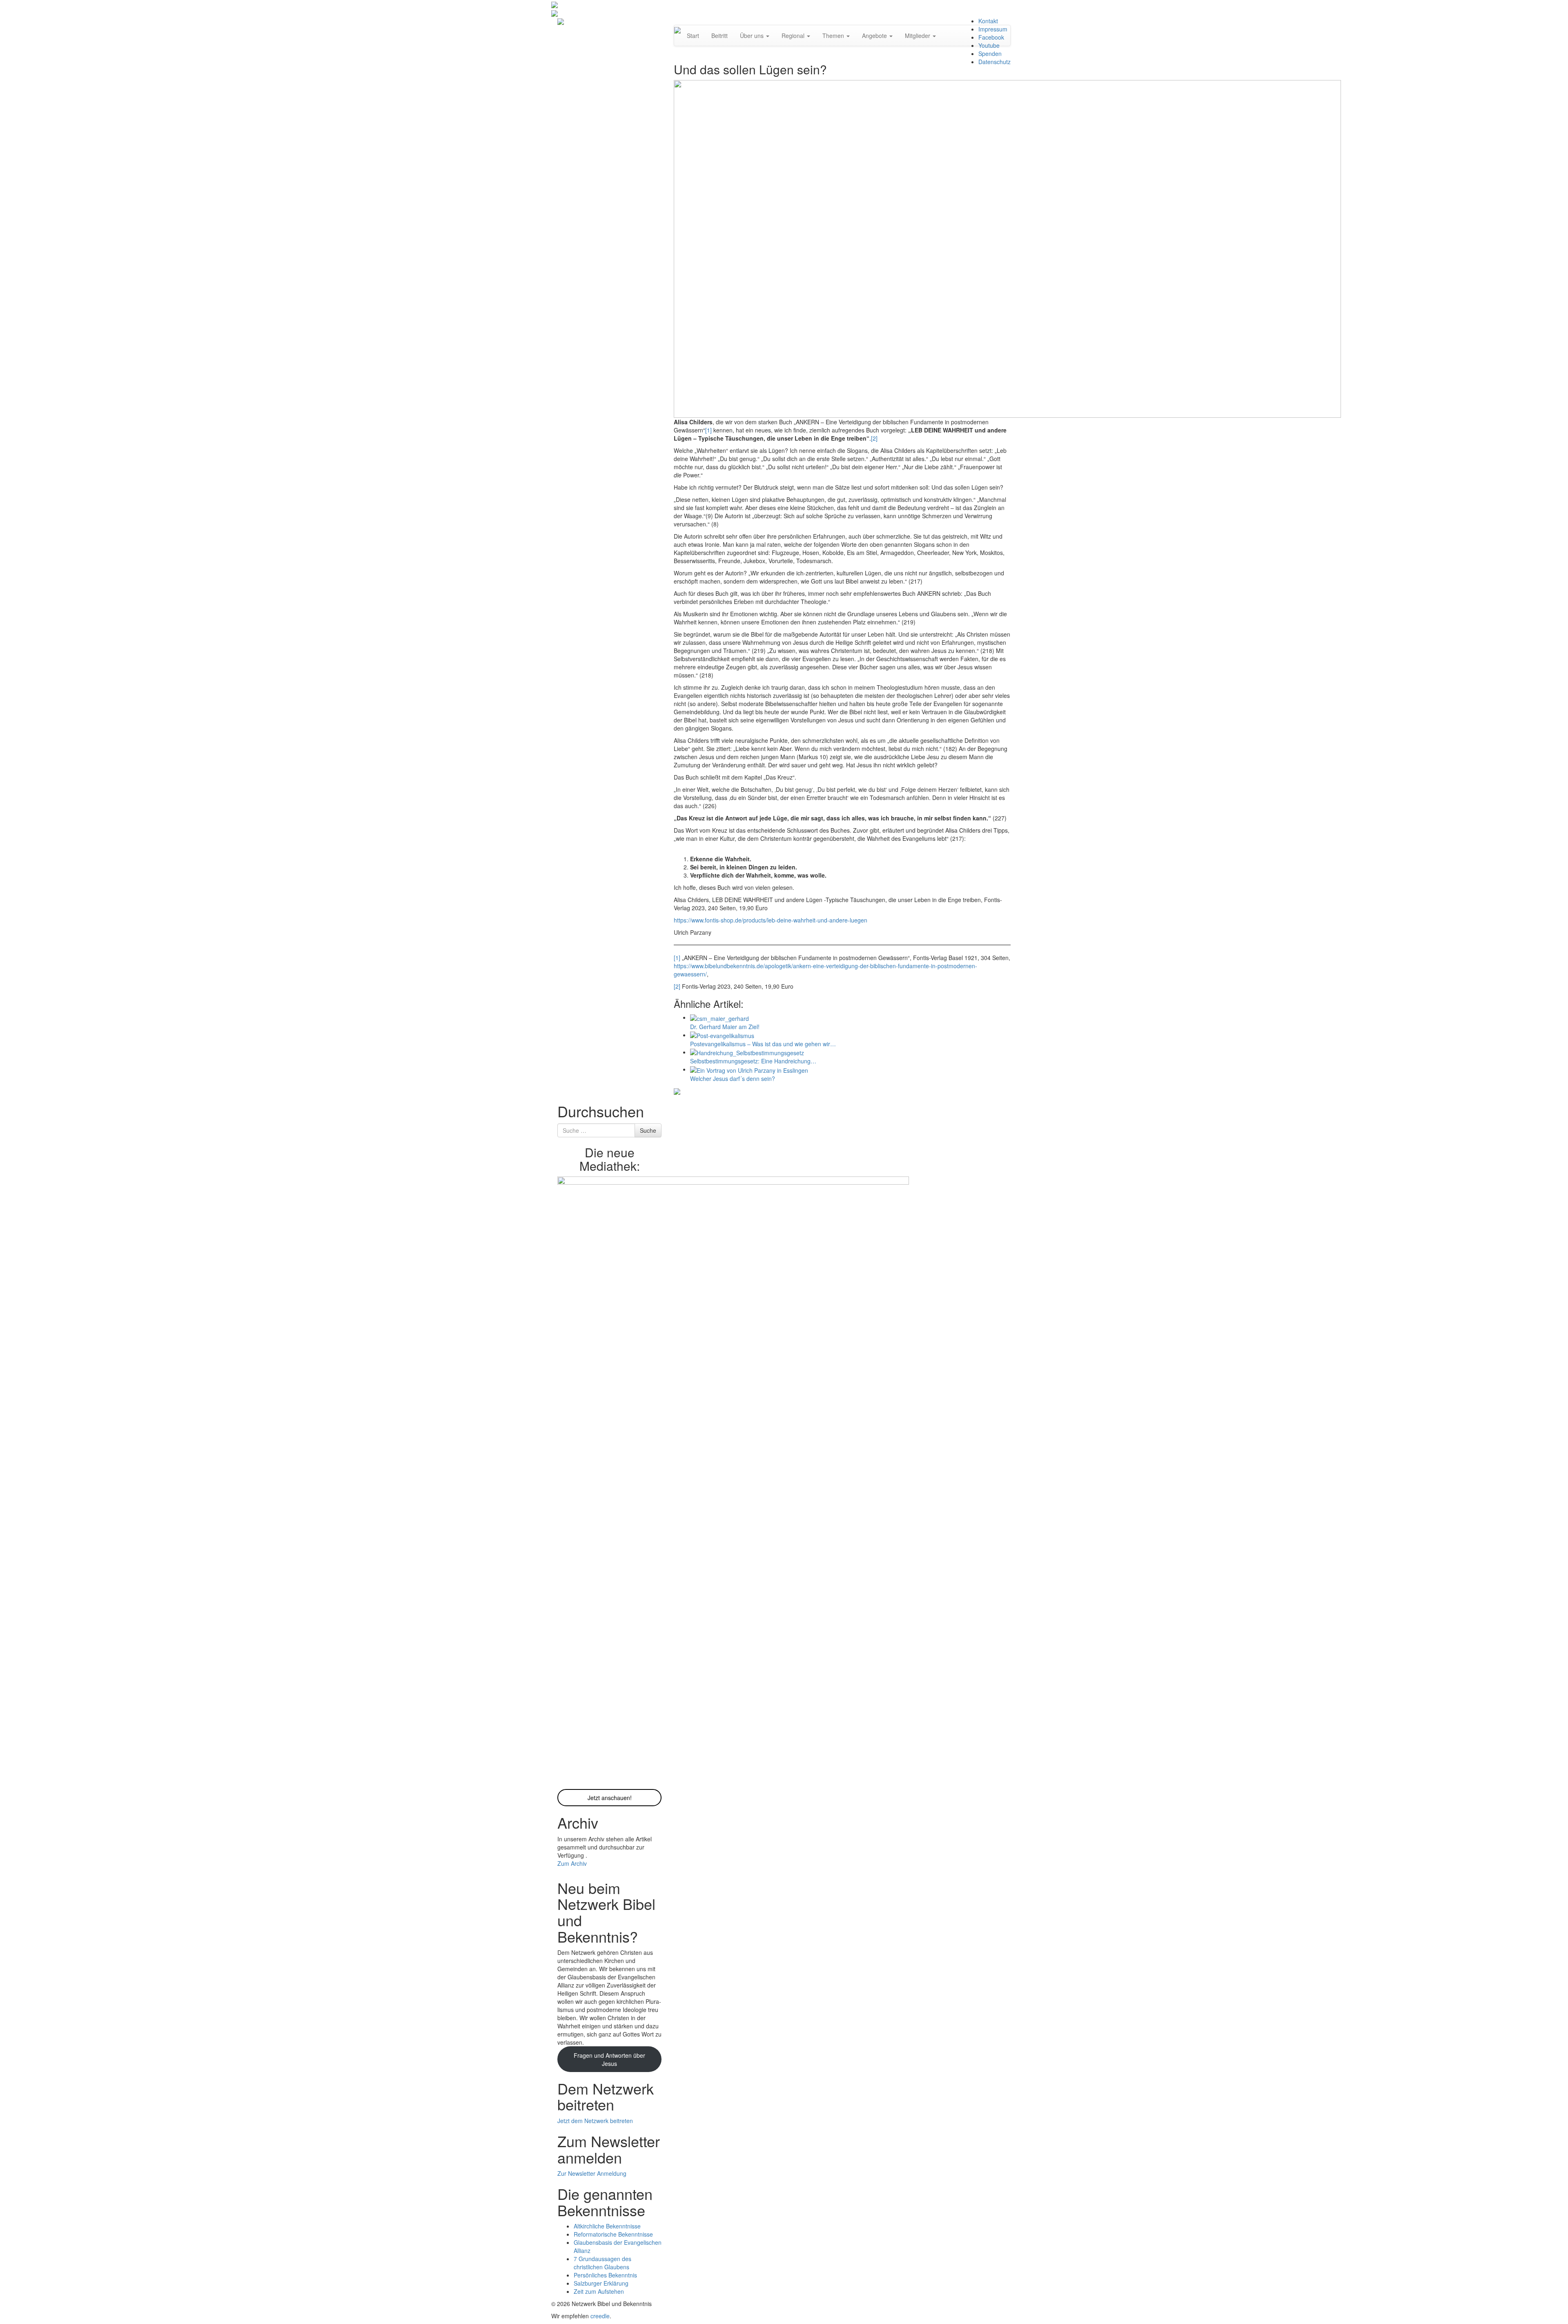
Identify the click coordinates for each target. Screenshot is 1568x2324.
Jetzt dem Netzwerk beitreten (595, 2121)
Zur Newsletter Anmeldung (592, 2173)
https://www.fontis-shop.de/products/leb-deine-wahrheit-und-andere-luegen (771, 920)
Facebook (991, 37)
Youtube (989, 45)
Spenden (990, 53)
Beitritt (719, 36)
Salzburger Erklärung (601, 2283)
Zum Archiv (572, 1863)
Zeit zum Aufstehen (599, 2291)
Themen (834, 36)
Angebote (875, 36)
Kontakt (988, 21)
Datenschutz (994, 62)
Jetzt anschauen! (610, 1798)
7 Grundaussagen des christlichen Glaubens (602, 2263)
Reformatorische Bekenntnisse (613, 2234)
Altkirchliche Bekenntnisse (607, 2226)
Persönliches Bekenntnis (605, 2275)
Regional (794, 36)
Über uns (753, 36)
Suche (648, 1130)
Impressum (993, 29)
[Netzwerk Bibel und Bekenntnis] (561, 21)
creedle (600, 2316)
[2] (874, 438)
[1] (708, 430)
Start (693, 36)
